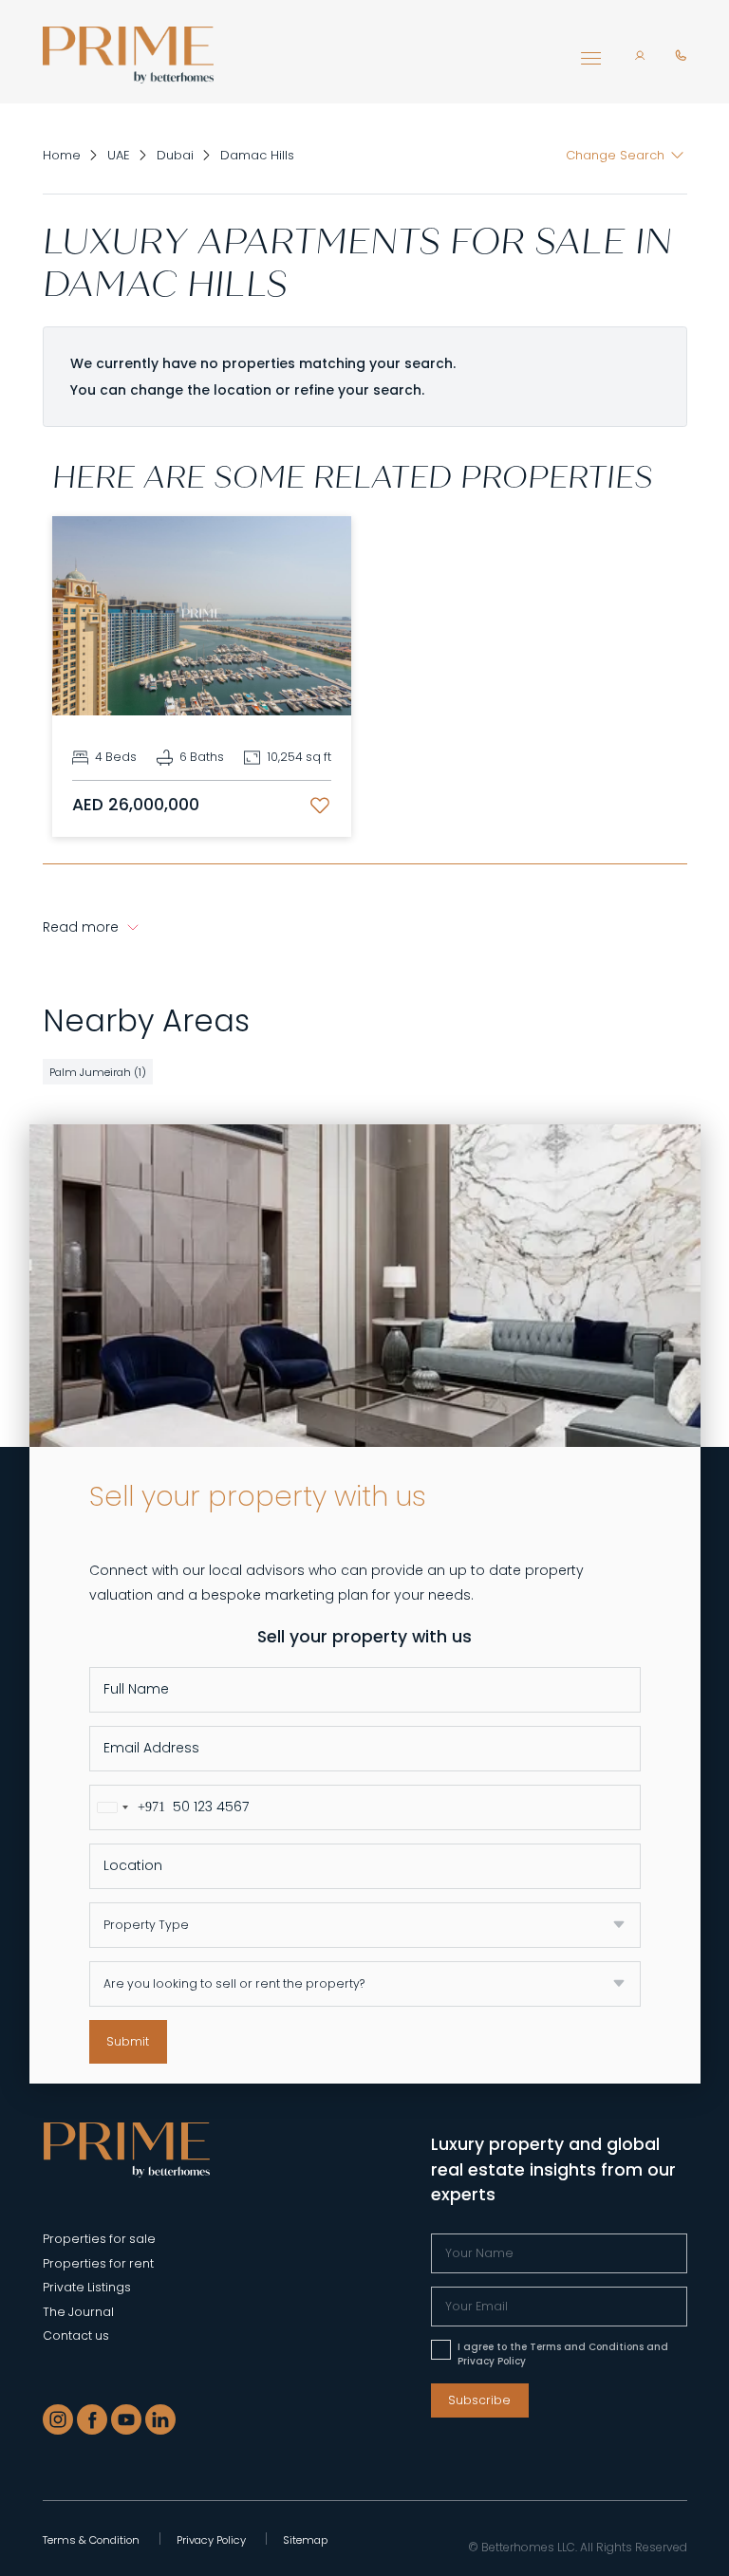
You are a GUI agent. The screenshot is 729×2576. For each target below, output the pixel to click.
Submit (128, 2041)
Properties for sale (99, 2239)
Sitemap (305, 2540)
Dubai (175, 155)
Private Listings (87, 2287)
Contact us (76, 2335)
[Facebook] (92, 2419)
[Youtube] (126, 2419)
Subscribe (479, 2400)
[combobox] (128, 1807)
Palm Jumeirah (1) (98, 1072)
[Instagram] (58, 2419)
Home (62, 155)
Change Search (615, 155)
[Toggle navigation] (591, 63)
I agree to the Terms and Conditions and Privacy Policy (563, 2354)
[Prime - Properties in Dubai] (127, 2149)
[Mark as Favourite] (320, 806)
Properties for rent (98, 2263)
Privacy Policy (211, 2540)
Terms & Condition (91, 2540)
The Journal (78, 2312)
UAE (119, 155)
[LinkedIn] (160, 2419)
